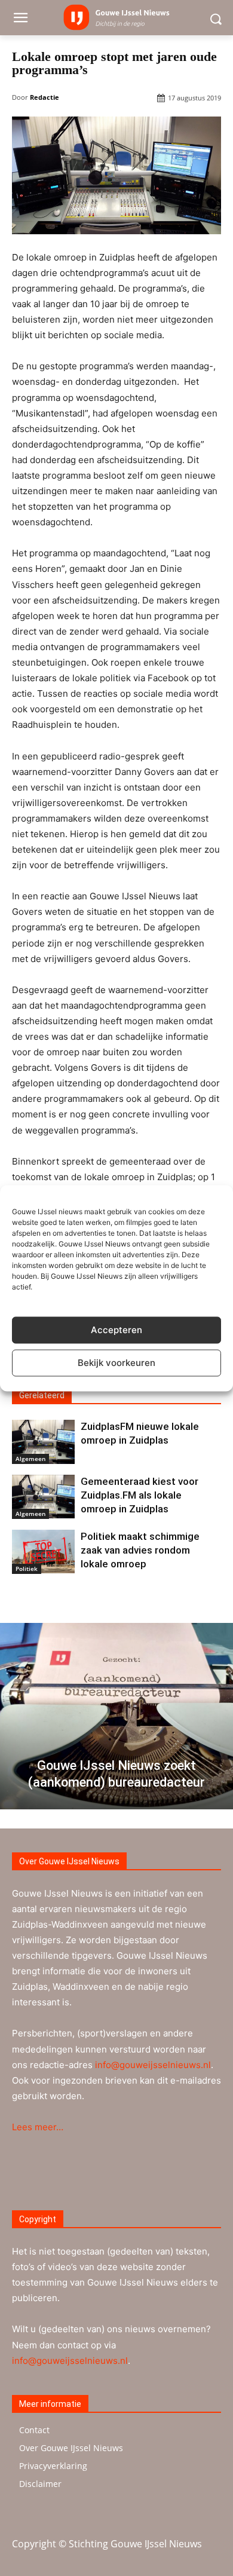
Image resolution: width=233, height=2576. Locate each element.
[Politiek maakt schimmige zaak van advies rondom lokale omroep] (43, 1552)
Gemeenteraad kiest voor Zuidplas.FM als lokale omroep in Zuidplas (140, 1495)
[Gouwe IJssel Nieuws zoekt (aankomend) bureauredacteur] (116, 1716)
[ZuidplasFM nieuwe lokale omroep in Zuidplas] (43, 1442)
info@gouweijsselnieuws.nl (153, 2065)
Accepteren (116, 1330)
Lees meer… (38, 2127)
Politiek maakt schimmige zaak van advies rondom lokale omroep (140, 1550)
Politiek (27, 1569)
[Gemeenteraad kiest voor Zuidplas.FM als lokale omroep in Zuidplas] (43, 1497)
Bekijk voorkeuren (116, 1363)
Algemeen (30, 1459)
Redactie (45, 97)
